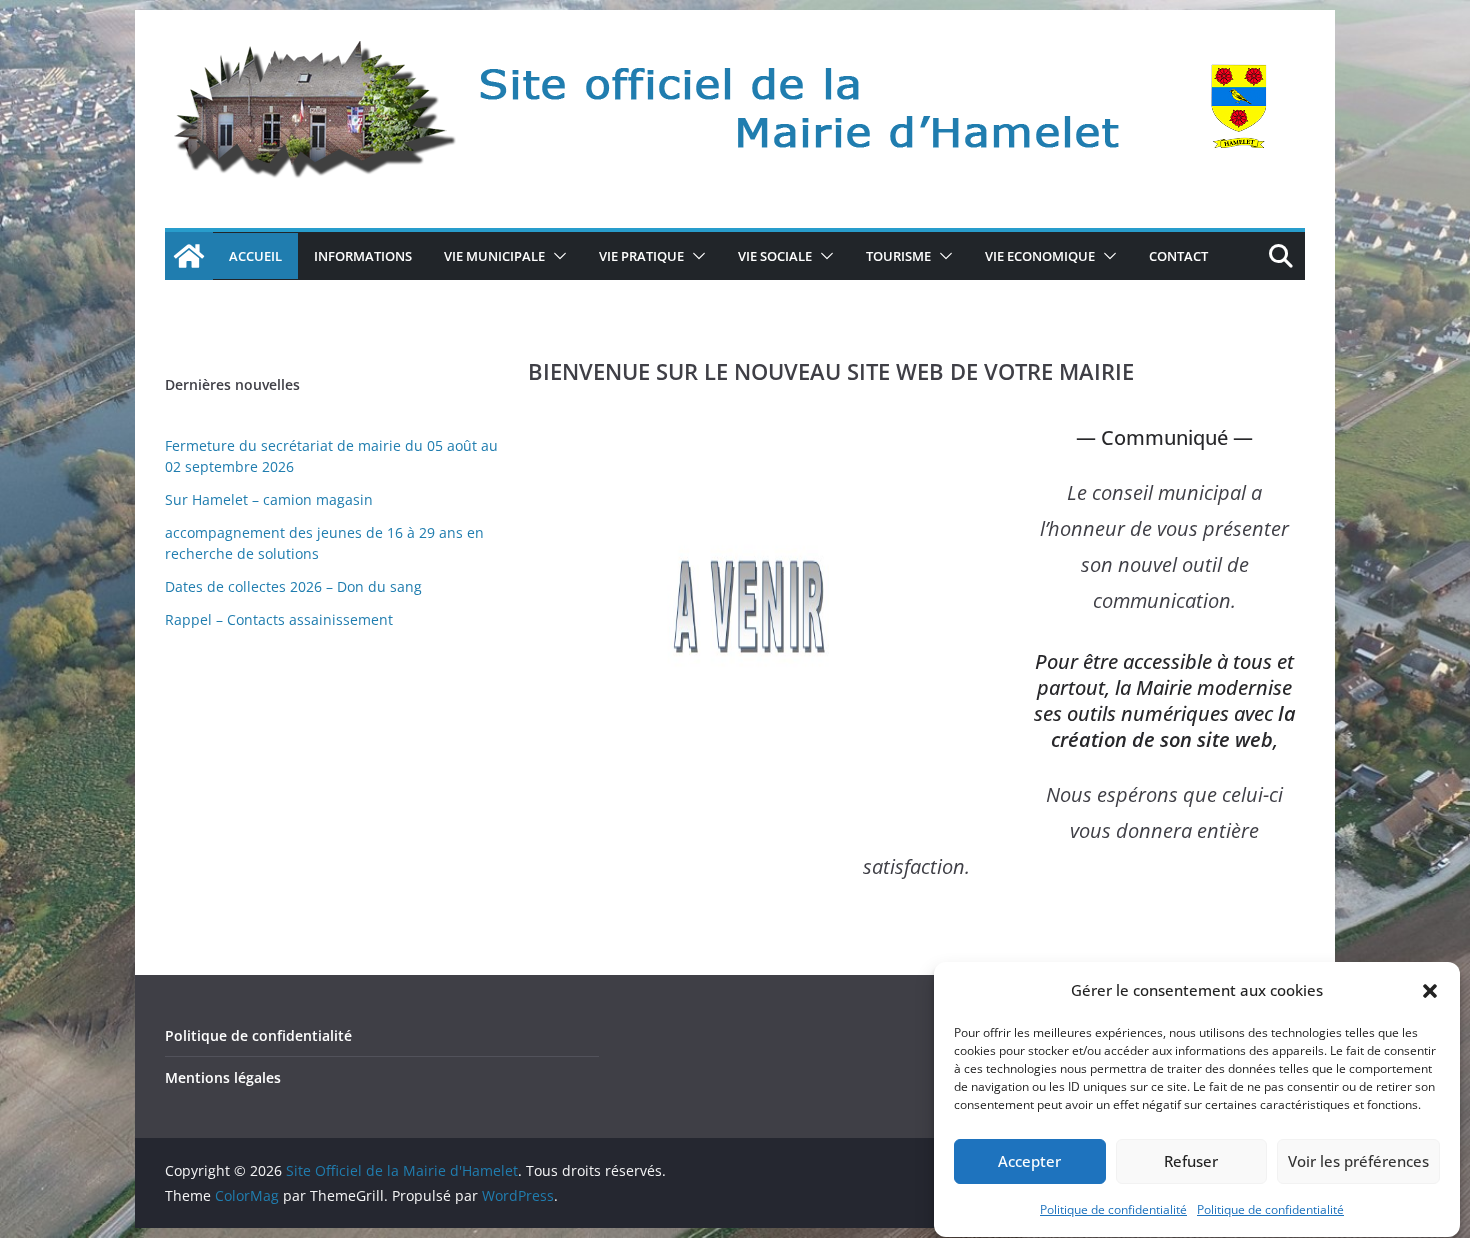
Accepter (1029, 1162)
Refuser (1191, 1162)
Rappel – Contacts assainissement (279, 619)
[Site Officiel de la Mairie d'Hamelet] (189, 256)
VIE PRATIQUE (641, 256)
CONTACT (1178, 256)
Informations (363, 256)
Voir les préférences (1358, 1162)
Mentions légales (223, 1077)
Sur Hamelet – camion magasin (269, 499)
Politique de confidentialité (1113, 1209)
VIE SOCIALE (775, 256)
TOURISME (898, 256)
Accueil (255, 256)
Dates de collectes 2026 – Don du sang (293, 586)
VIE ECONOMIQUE (1040, 256)
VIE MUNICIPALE (494, 256)
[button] (1430, 991)
